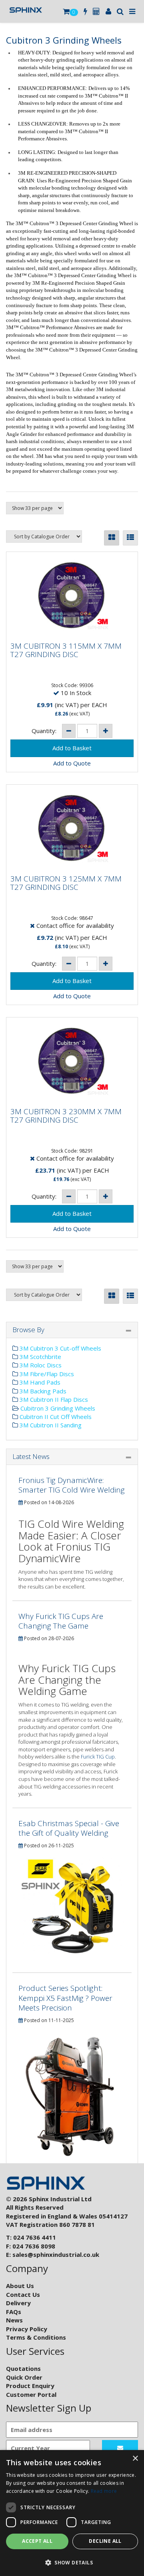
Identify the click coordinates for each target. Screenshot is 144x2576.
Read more (104, 2491)
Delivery (18, 2303)
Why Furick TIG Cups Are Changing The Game (61, 1621)
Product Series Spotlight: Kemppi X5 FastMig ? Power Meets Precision (65, 1998)
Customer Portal (31, 2394)
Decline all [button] (105, 2541)
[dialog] (72, 2513)
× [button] (135, 2459)
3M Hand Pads (39, 1382)
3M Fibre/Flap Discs (46, 1374)
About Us (20, 2286)
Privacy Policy (27, 2329)
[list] (130, 538)
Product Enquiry (30, 2386)
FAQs (14, 2312)
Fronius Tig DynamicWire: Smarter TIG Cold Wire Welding (72, 1485)
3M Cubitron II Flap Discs (53, 1399)
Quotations (23, 2368)
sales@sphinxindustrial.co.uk (56, 2254)
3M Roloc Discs (40, 1365)
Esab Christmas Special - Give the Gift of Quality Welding (69, 1828)
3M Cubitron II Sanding (50, 1425)
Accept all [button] (37, 2541)
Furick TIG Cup (98, 1757)
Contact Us (23, 2294)
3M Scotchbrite (40, 1357)
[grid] (112, 538)
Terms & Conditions (36, 2337)
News (14, 2320)
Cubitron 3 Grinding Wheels (57, 1408)
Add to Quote (72, 763)
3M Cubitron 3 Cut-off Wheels (60, 1348)
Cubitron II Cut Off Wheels (55, 1417)
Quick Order (24, 2377)
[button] (72, 2562)
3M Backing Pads (42, 1391)
